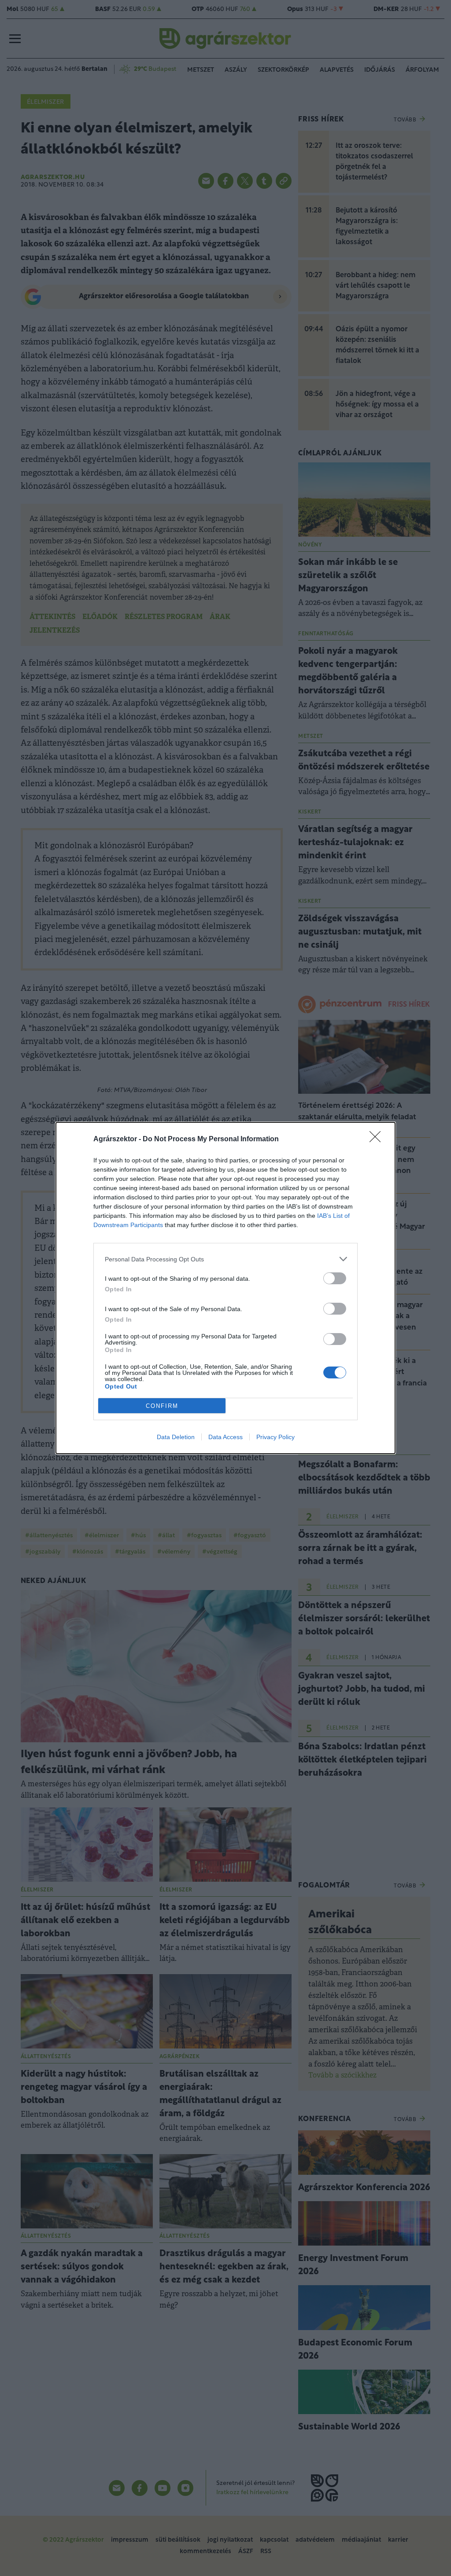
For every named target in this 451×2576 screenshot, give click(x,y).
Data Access (225, 1437)
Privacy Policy (275, 1437)
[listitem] (225, 1259)
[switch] (335, 1278)
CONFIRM (162, 1406)
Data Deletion (176, 1437)
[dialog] (225, 1288)
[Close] (378, 1140)
